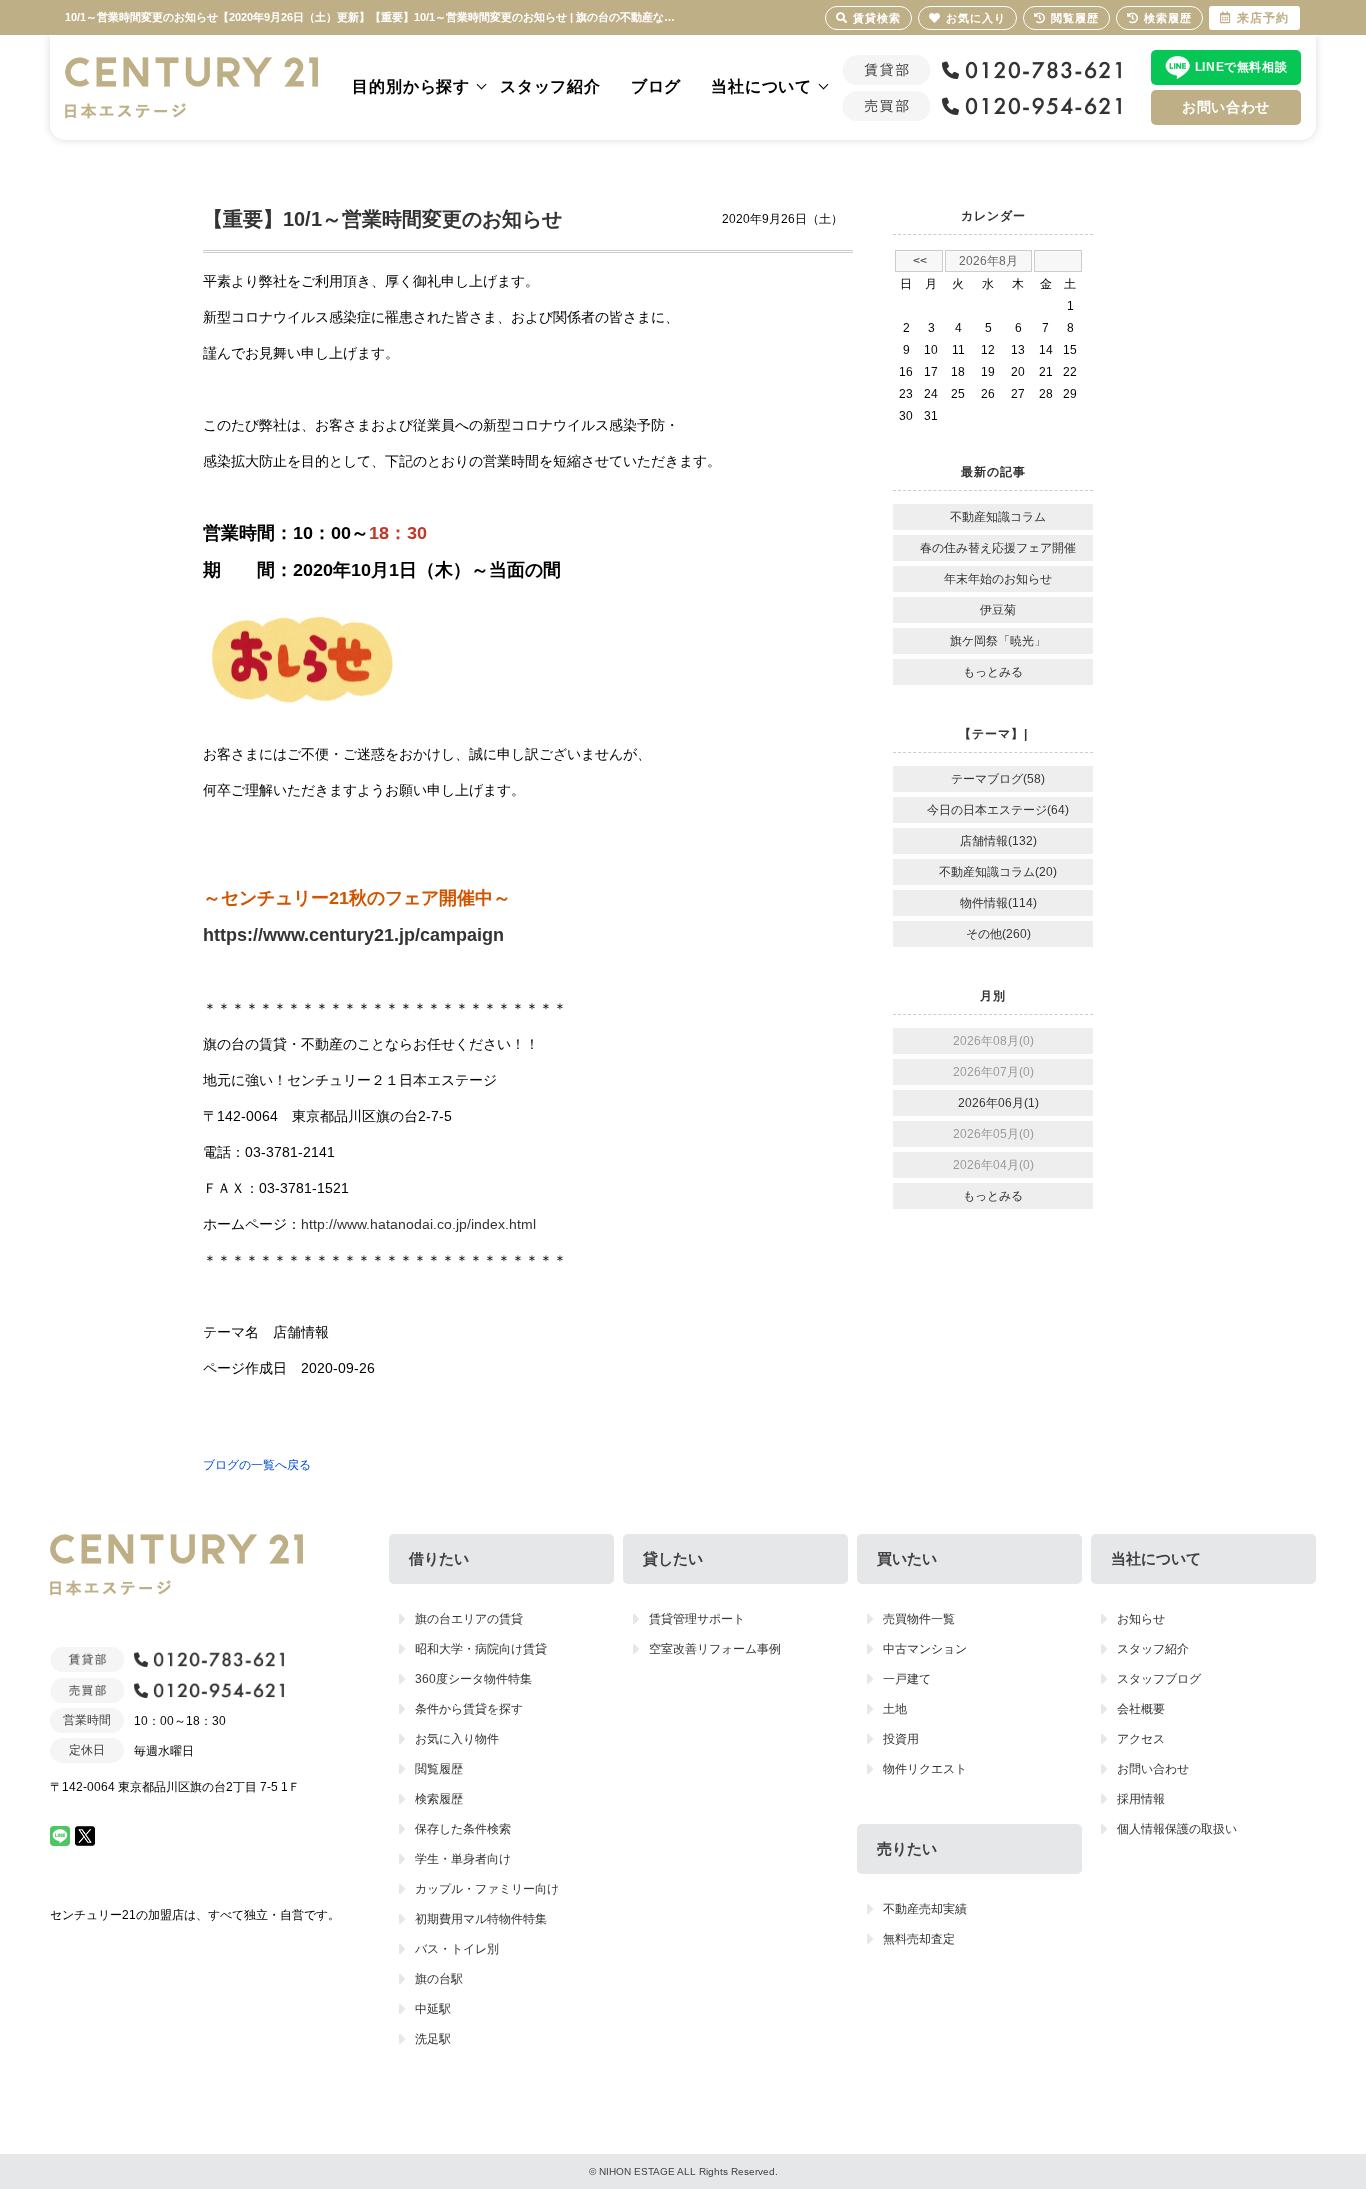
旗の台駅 (439, 1979)
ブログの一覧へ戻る (257, 1465)
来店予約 (1263, 18)
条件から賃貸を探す (469, 1709)
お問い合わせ (1226, 107)
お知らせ (1141, 1619)
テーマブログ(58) (998, 779)
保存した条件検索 (463, 1829)
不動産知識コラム (998, 517)
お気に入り (976, 18)
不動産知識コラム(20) (998, 872)
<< (920, 261)
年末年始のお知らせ (998, 579)
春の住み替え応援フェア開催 (998, 548)
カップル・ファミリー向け (487, 1889)
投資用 (901, 1739)
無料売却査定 (919, 1939)
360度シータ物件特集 (473, 1679)
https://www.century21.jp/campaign (353, 935)
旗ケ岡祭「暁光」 (998, 641)
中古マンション (925, 1649)
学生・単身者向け (463, 1859)
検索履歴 (439, 1799)
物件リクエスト (925, 1769)
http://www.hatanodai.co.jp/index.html (418, 1224)
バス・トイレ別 (457, 1949)
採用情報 (1141, 1799)
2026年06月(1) (998, 1103)
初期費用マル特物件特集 (481, 1919)
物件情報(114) (998, 903)
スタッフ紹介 (550, 86)
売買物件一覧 (919, 1619)
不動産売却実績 (925, 1909)
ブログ (656, 86)
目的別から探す (411, 86)
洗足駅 (433, 2039)
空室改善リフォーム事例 (715, 1649)
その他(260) (998, 934)
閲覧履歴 (439, 1769)
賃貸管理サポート (697, 1619)
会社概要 (1141, 1709)
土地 (895, 1709)
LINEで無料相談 (1241, 67)
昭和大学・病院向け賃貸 (481, 1649)
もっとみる (993, 672)
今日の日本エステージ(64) (998, 810)
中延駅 (433, 2009)
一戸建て (907, 1679)
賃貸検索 (877, 18)
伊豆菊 (998, 610)
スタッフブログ (1159, 1679)
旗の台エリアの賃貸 (469, 1619)
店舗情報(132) (998, 841)
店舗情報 (301, 1332)
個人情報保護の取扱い (1177, 1829)
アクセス (1141, 1739)
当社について (761, 86)
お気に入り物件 (457, 1739)
